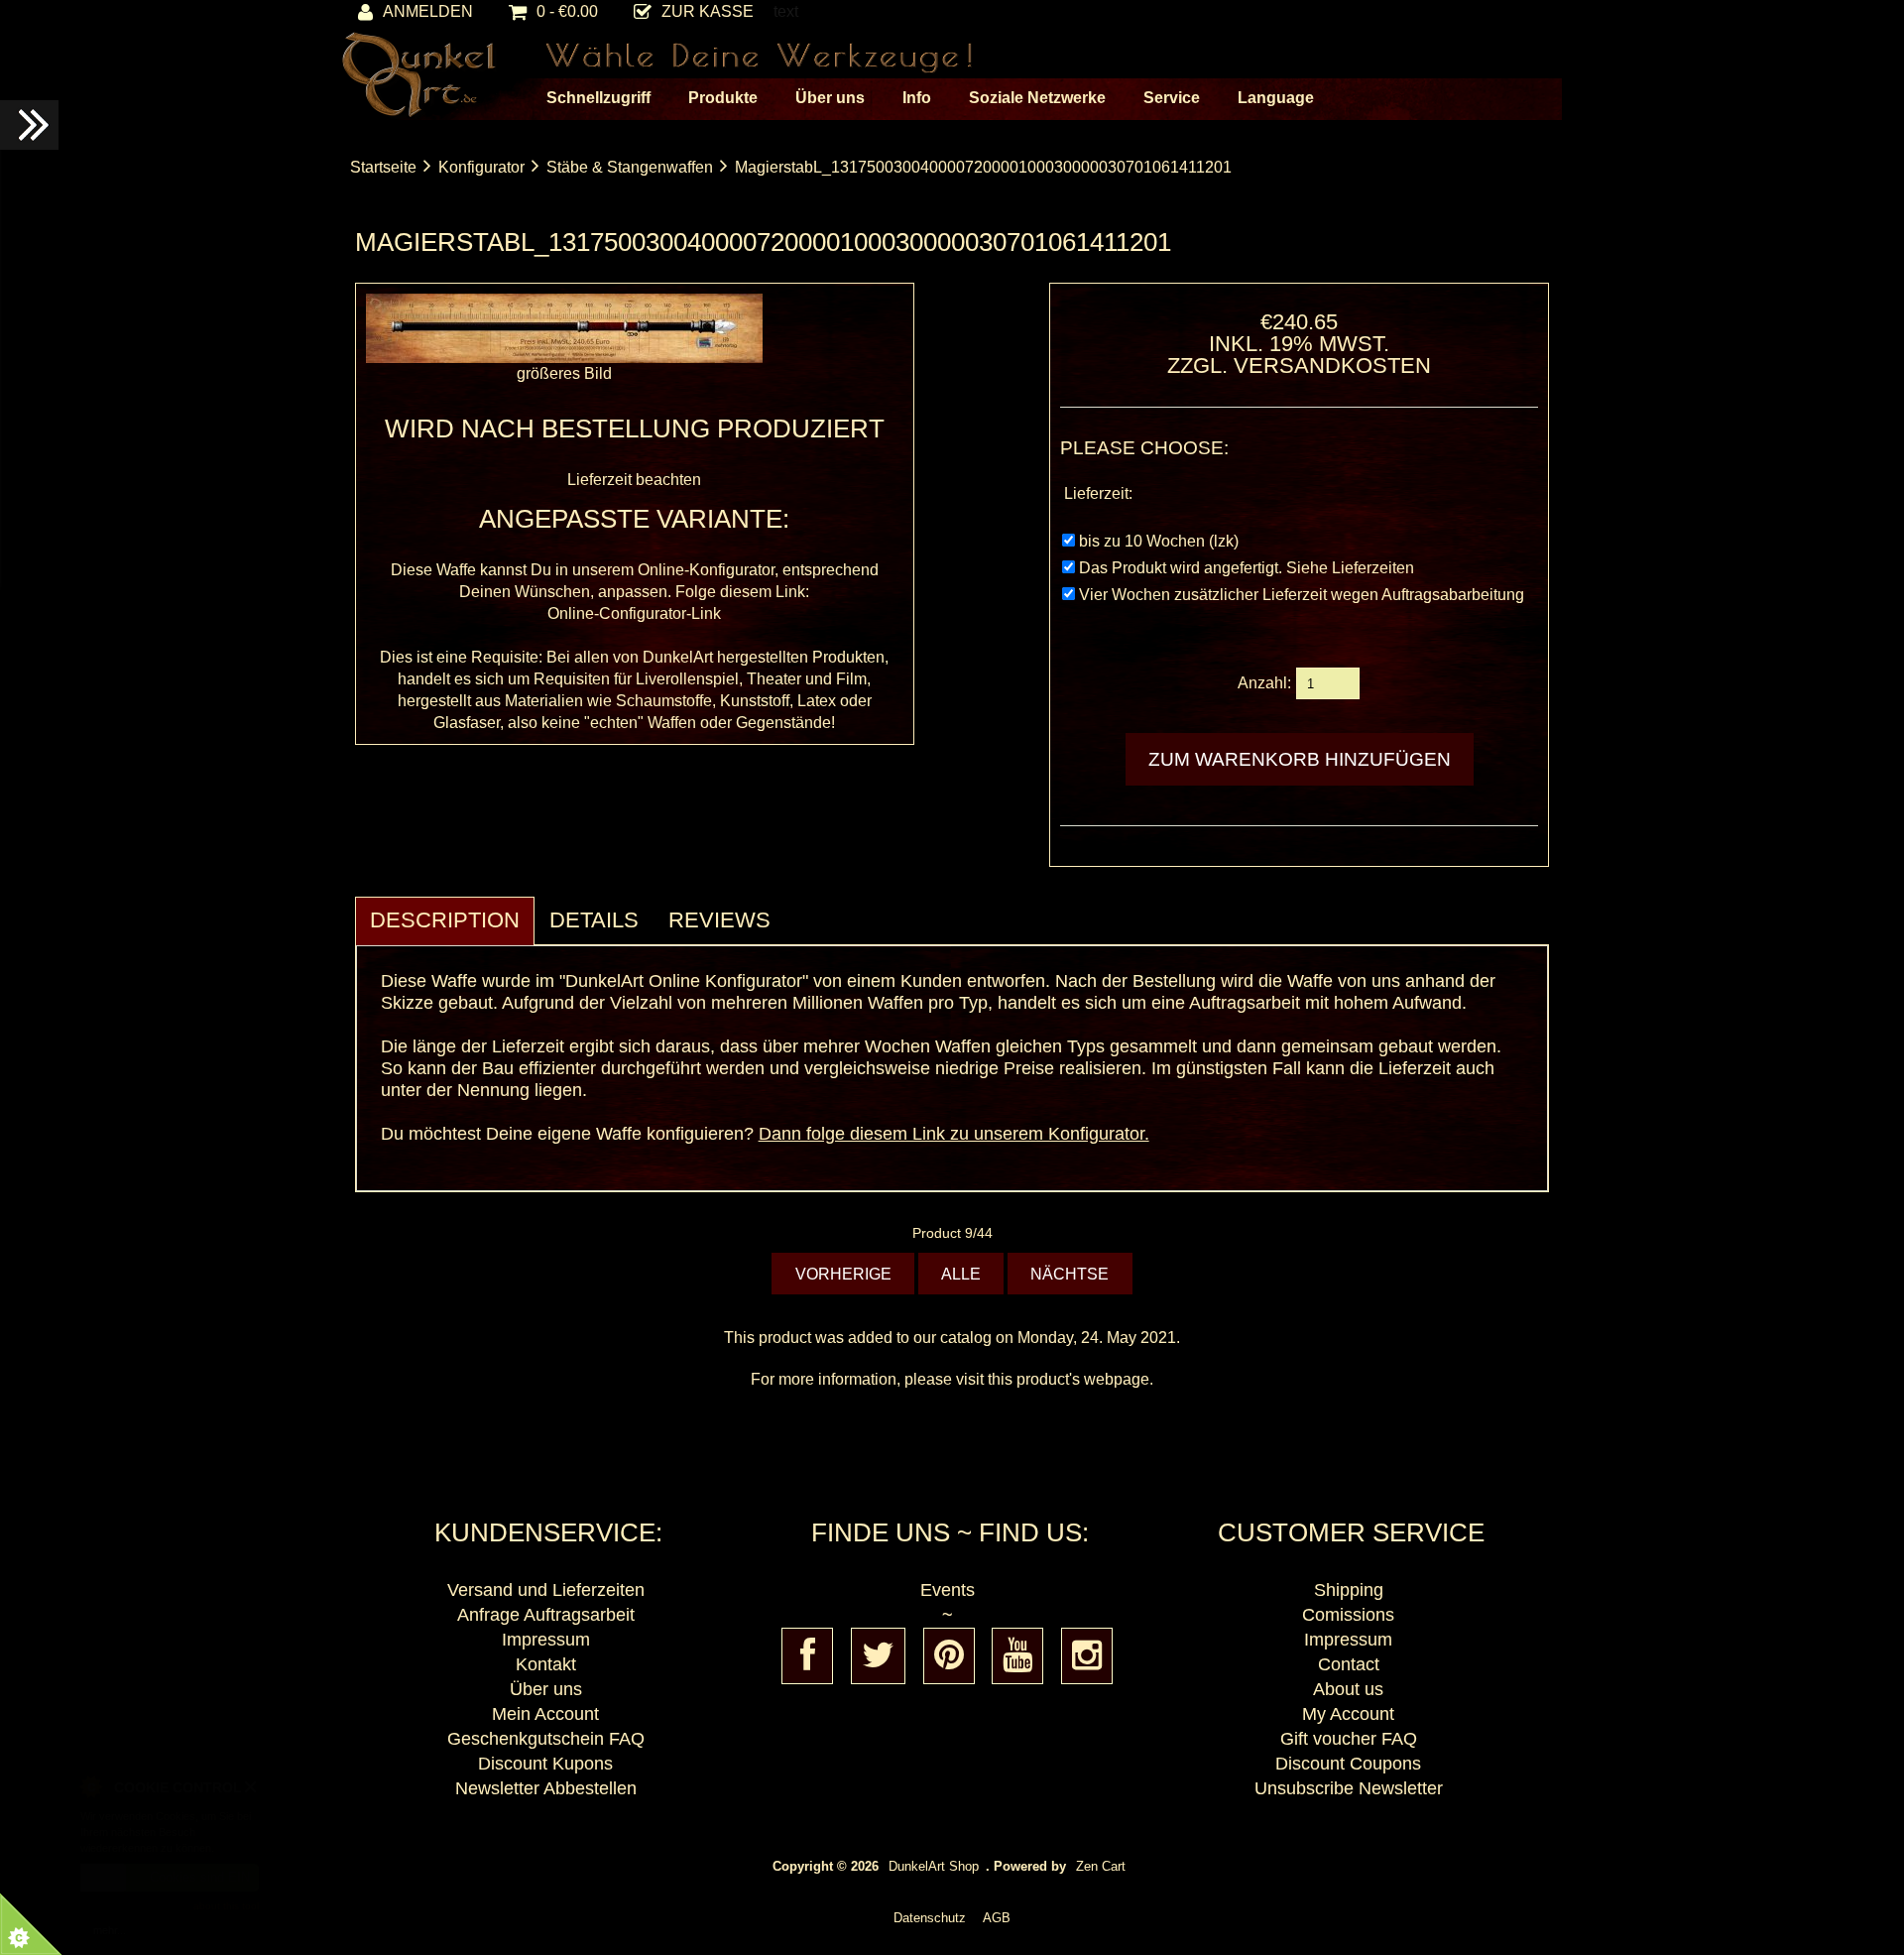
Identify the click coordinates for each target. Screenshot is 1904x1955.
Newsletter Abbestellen (546, 1788)
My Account (1348, 1714)
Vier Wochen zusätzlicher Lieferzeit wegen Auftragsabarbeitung (1302, 595)
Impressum (546, 1640)
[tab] (800, 910)
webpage (1117, 1379)
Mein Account (545, 1714)
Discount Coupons (1348, 1764)
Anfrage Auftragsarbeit (546, 1615)
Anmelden (428, 11)
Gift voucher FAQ (1349, 1739)
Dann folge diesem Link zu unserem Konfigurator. (954, 1134)
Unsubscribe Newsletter (1349, 1788)
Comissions (1348, 1615)
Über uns (546, 1689)
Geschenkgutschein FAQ (546, 1739)
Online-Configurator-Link (634, 613)
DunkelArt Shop (934, 1866)
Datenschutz (930, 1918)
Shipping (1349, 1590)
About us (1348, 1689)
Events (948, 1590)
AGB (997, 1918)
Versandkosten (1332, 366)
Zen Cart (1101, 1866)
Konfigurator (481, 167)
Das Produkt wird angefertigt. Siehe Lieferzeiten (1247, 568)
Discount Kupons (545, 1764)
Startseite (383, 167)
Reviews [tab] (719, 920)
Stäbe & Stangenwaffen (630, 167)
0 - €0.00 (567, 11)
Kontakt (546, 1664)
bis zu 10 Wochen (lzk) (1159, 541)
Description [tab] (445, 920)
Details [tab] (594, 920)
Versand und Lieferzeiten (546, 1590)
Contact (1349, 1664)
